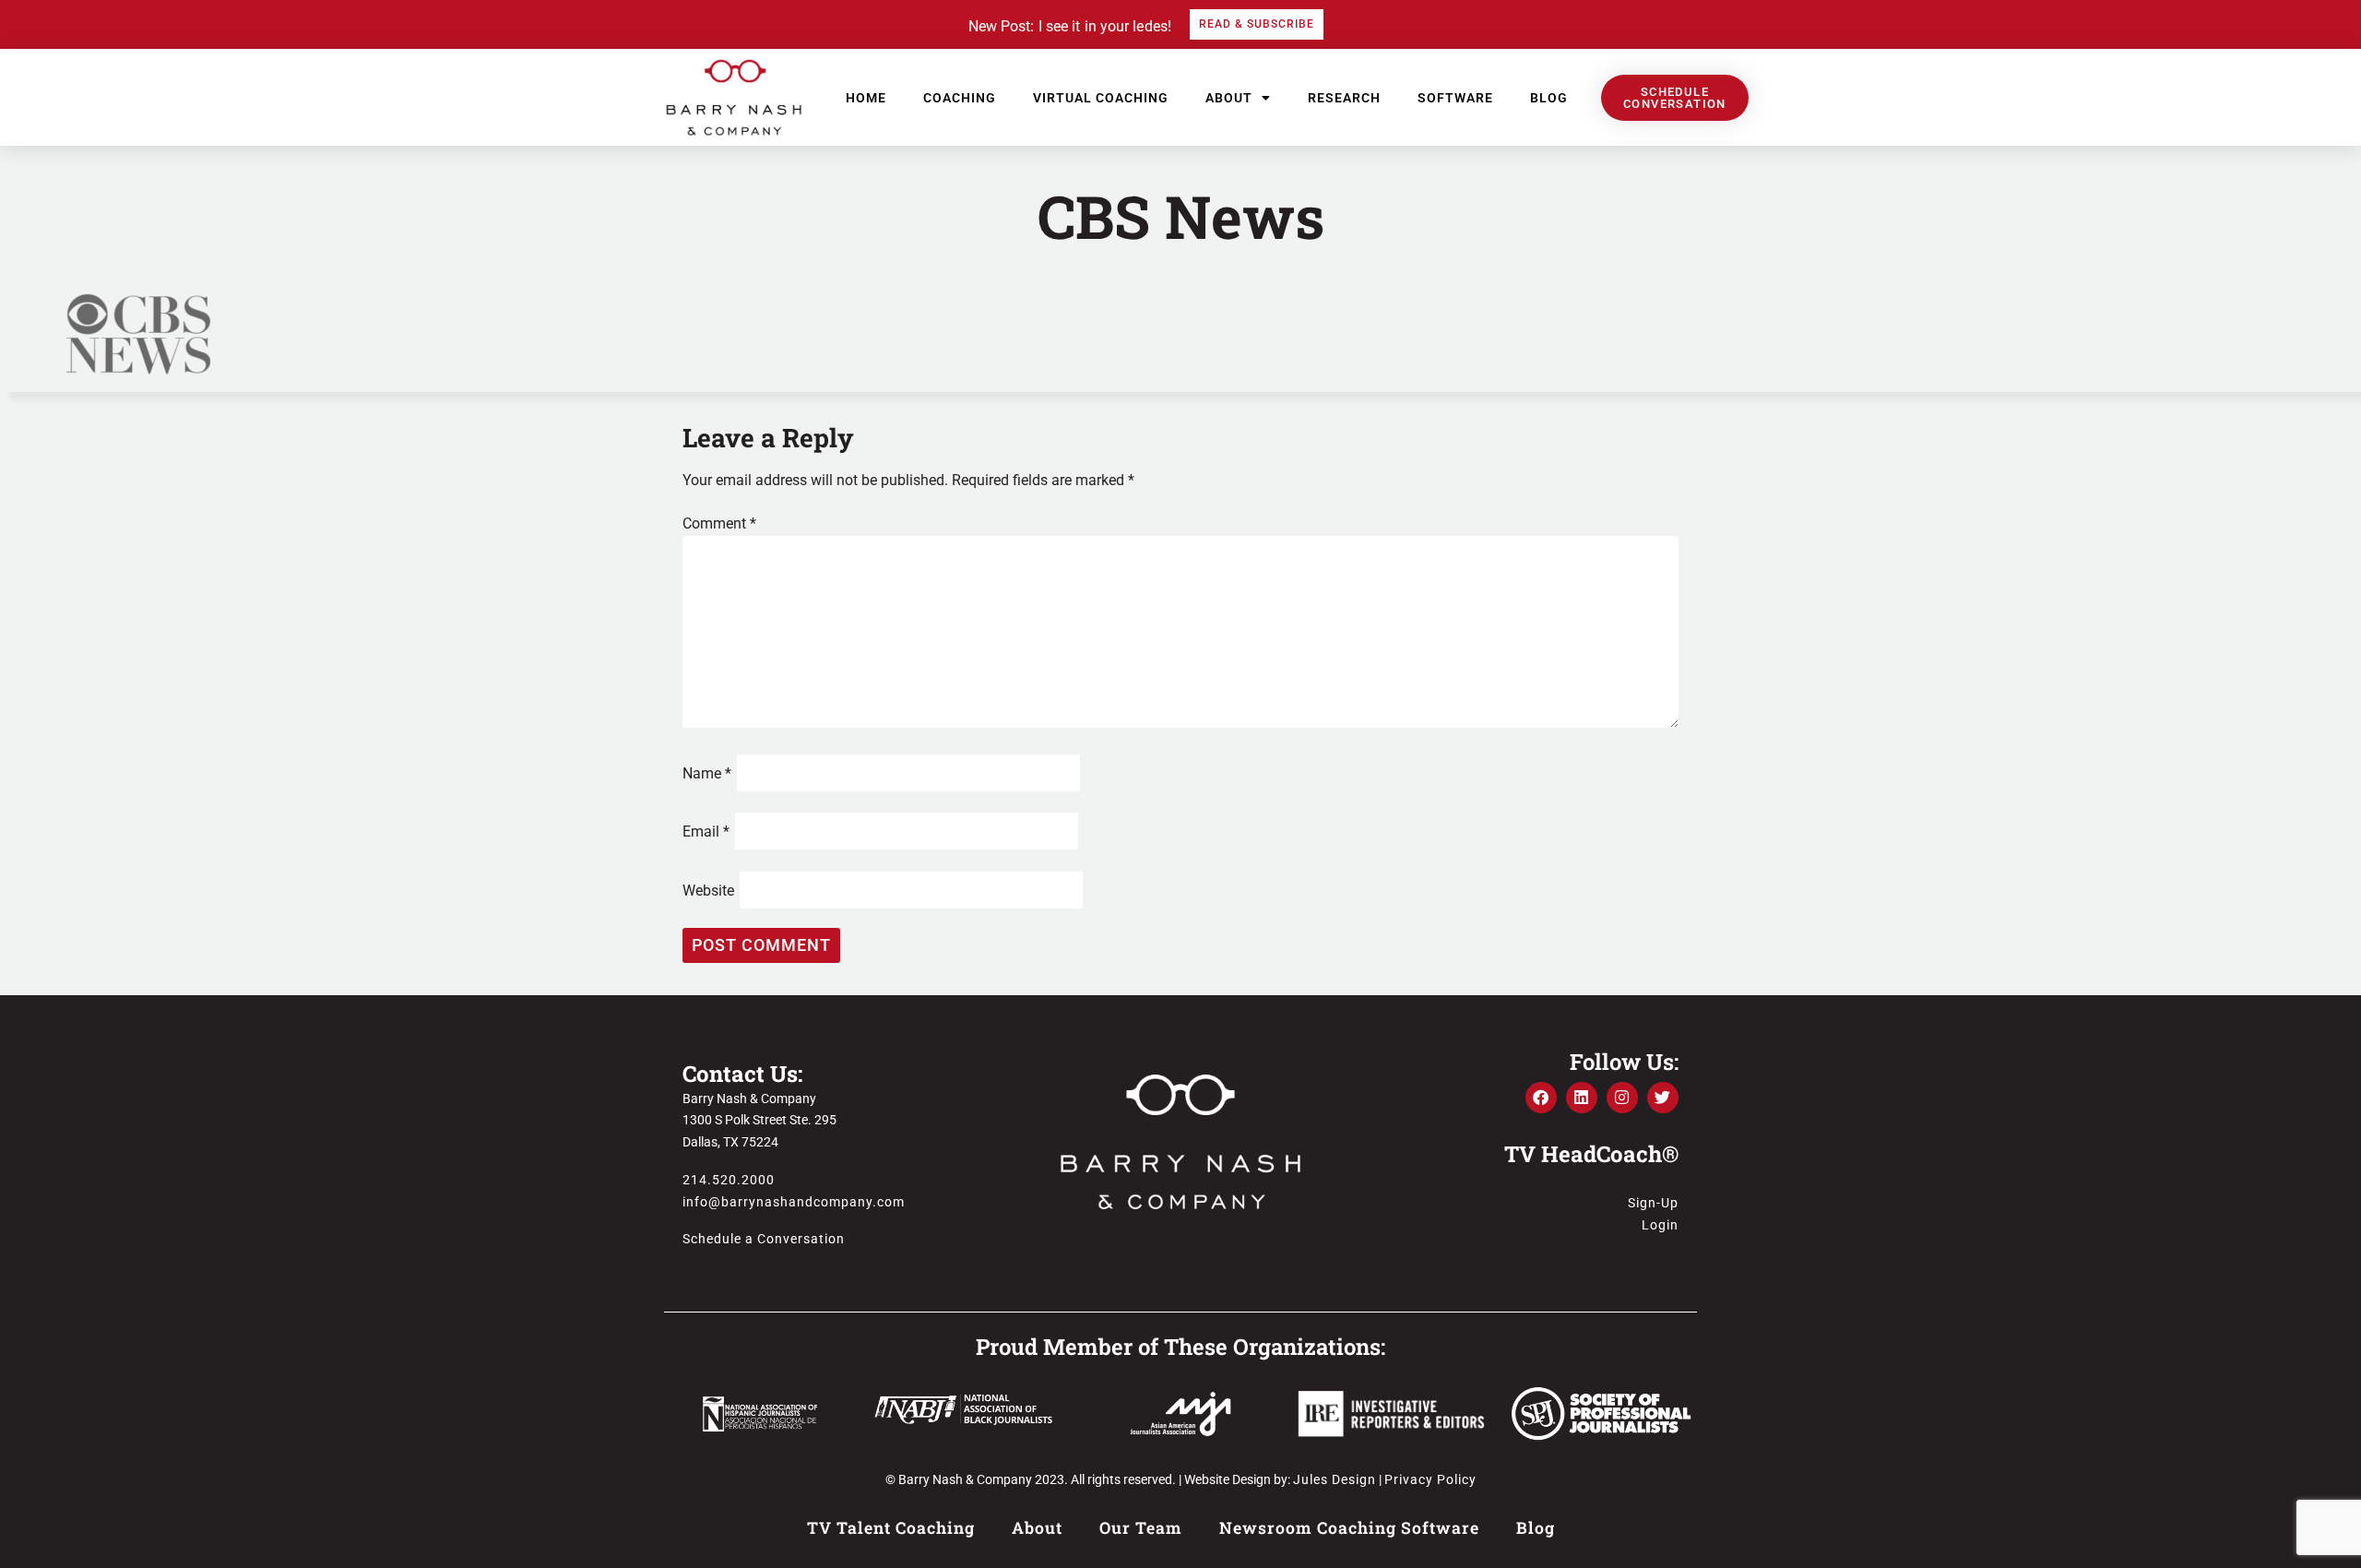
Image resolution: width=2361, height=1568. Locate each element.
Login (1660, 1225)
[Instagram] (1622, 1098)
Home (866, 98)
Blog (1549, 98)
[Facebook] (1541, 1098)
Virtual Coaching (1101, 98)
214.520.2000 (729, 1180)
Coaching (960, 98)
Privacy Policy (1430, 1479)
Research (1344, 98)
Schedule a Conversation (764, 1239)
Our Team (1141, 1528)
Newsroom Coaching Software (1349, 1528)
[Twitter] (1663, 1098)
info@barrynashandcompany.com (794, 1202)
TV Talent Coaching (891, 1528)
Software (1455, 98)
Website (708, 891)
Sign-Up (1653, 1203)
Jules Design (1335, 1479)
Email (706, 832)
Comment (719, 523)
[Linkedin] (1582, 1098)
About (1229, 98)
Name (707, 773)
